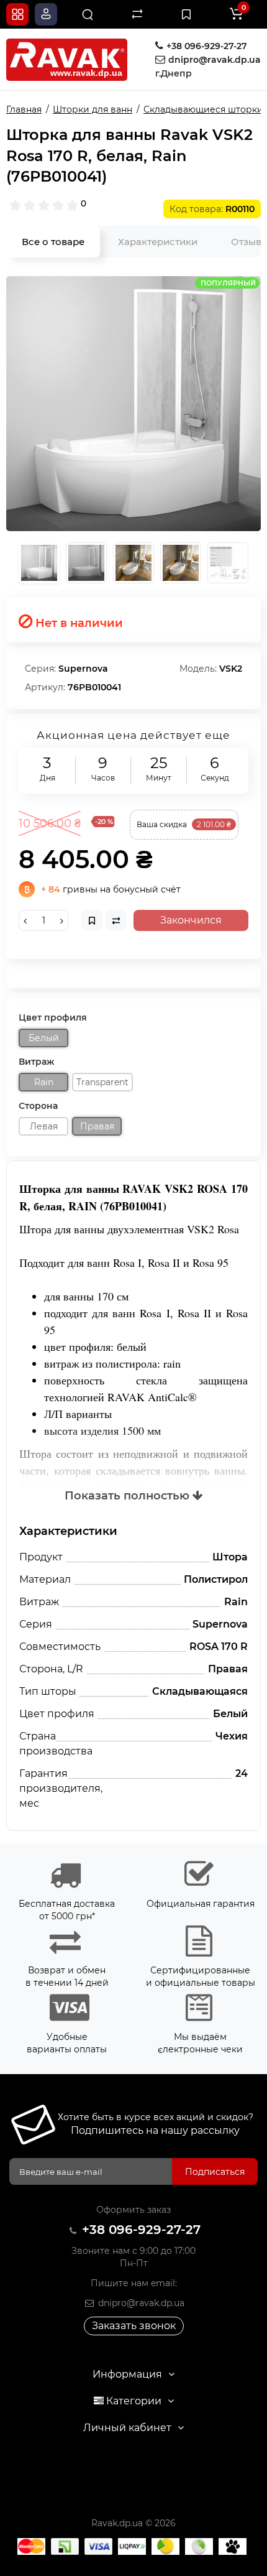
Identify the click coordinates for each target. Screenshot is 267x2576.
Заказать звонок (134, 2326)
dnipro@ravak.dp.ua (140, 2303)
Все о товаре (53, 242)
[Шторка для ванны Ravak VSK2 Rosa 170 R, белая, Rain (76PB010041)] (133, 404)
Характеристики (158, 242)
